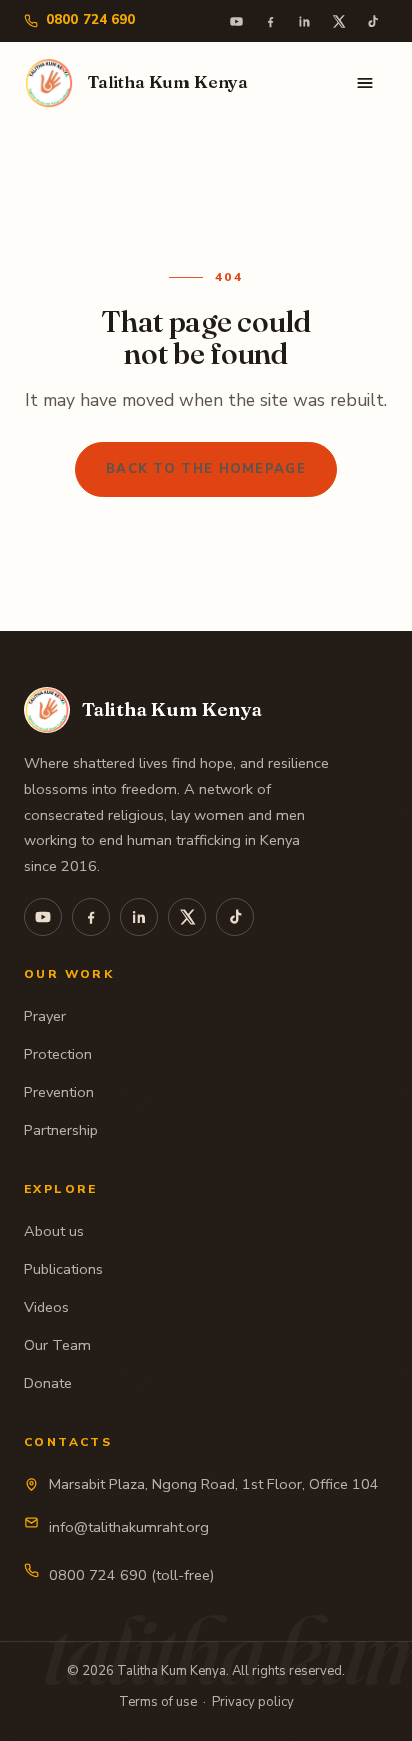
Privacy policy (253, 1702)
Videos (46, 1307)
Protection (58, 1054)
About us (54, 1231)
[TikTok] (372, 21)
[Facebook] (270, 21)
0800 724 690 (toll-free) (131, 1575)
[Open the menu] (365, 83)
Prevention (59, 1092)
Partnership (61, 1130)
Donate (48, 1383)
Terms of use (158, 1702)
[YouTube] (236, 21)
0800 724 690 (91, 20)
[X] (338, 21)
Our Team (57, 1345)
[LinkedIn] (304, 21)
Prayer (45, 1016)
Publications (63, 1269)
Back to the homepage (206, 469)
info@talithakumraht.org (129, 1527)
